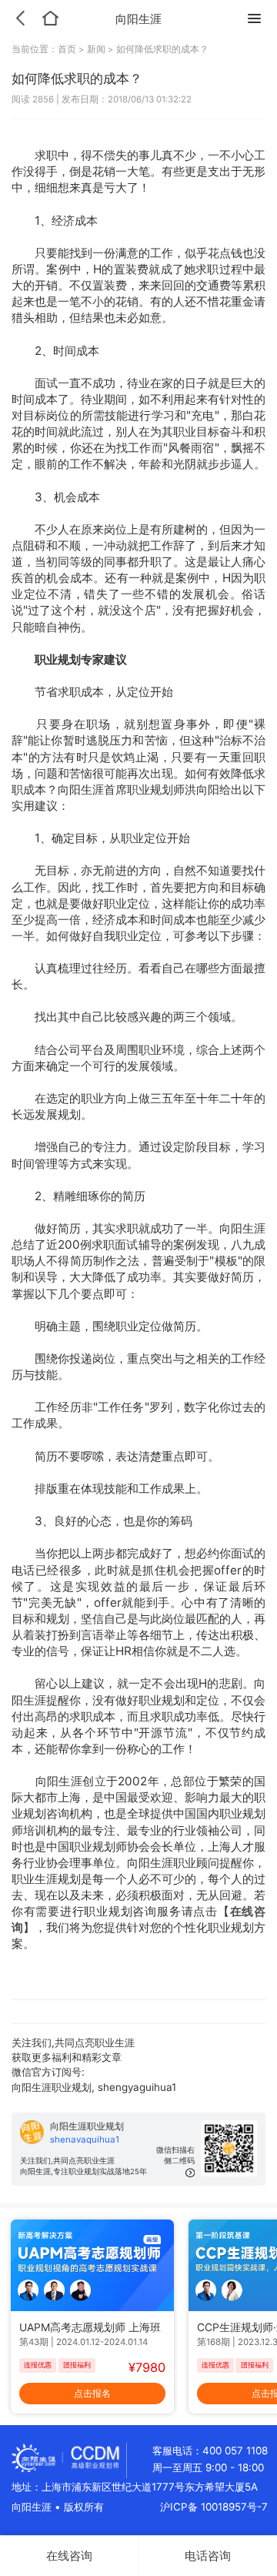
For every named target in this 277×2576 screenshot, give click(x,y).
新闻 (96, 49)
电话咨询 (208, 2556)
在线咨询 (69, 2556)
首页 (68, 49)
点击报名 (92, 2393)
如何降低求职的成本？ (162, 49)
